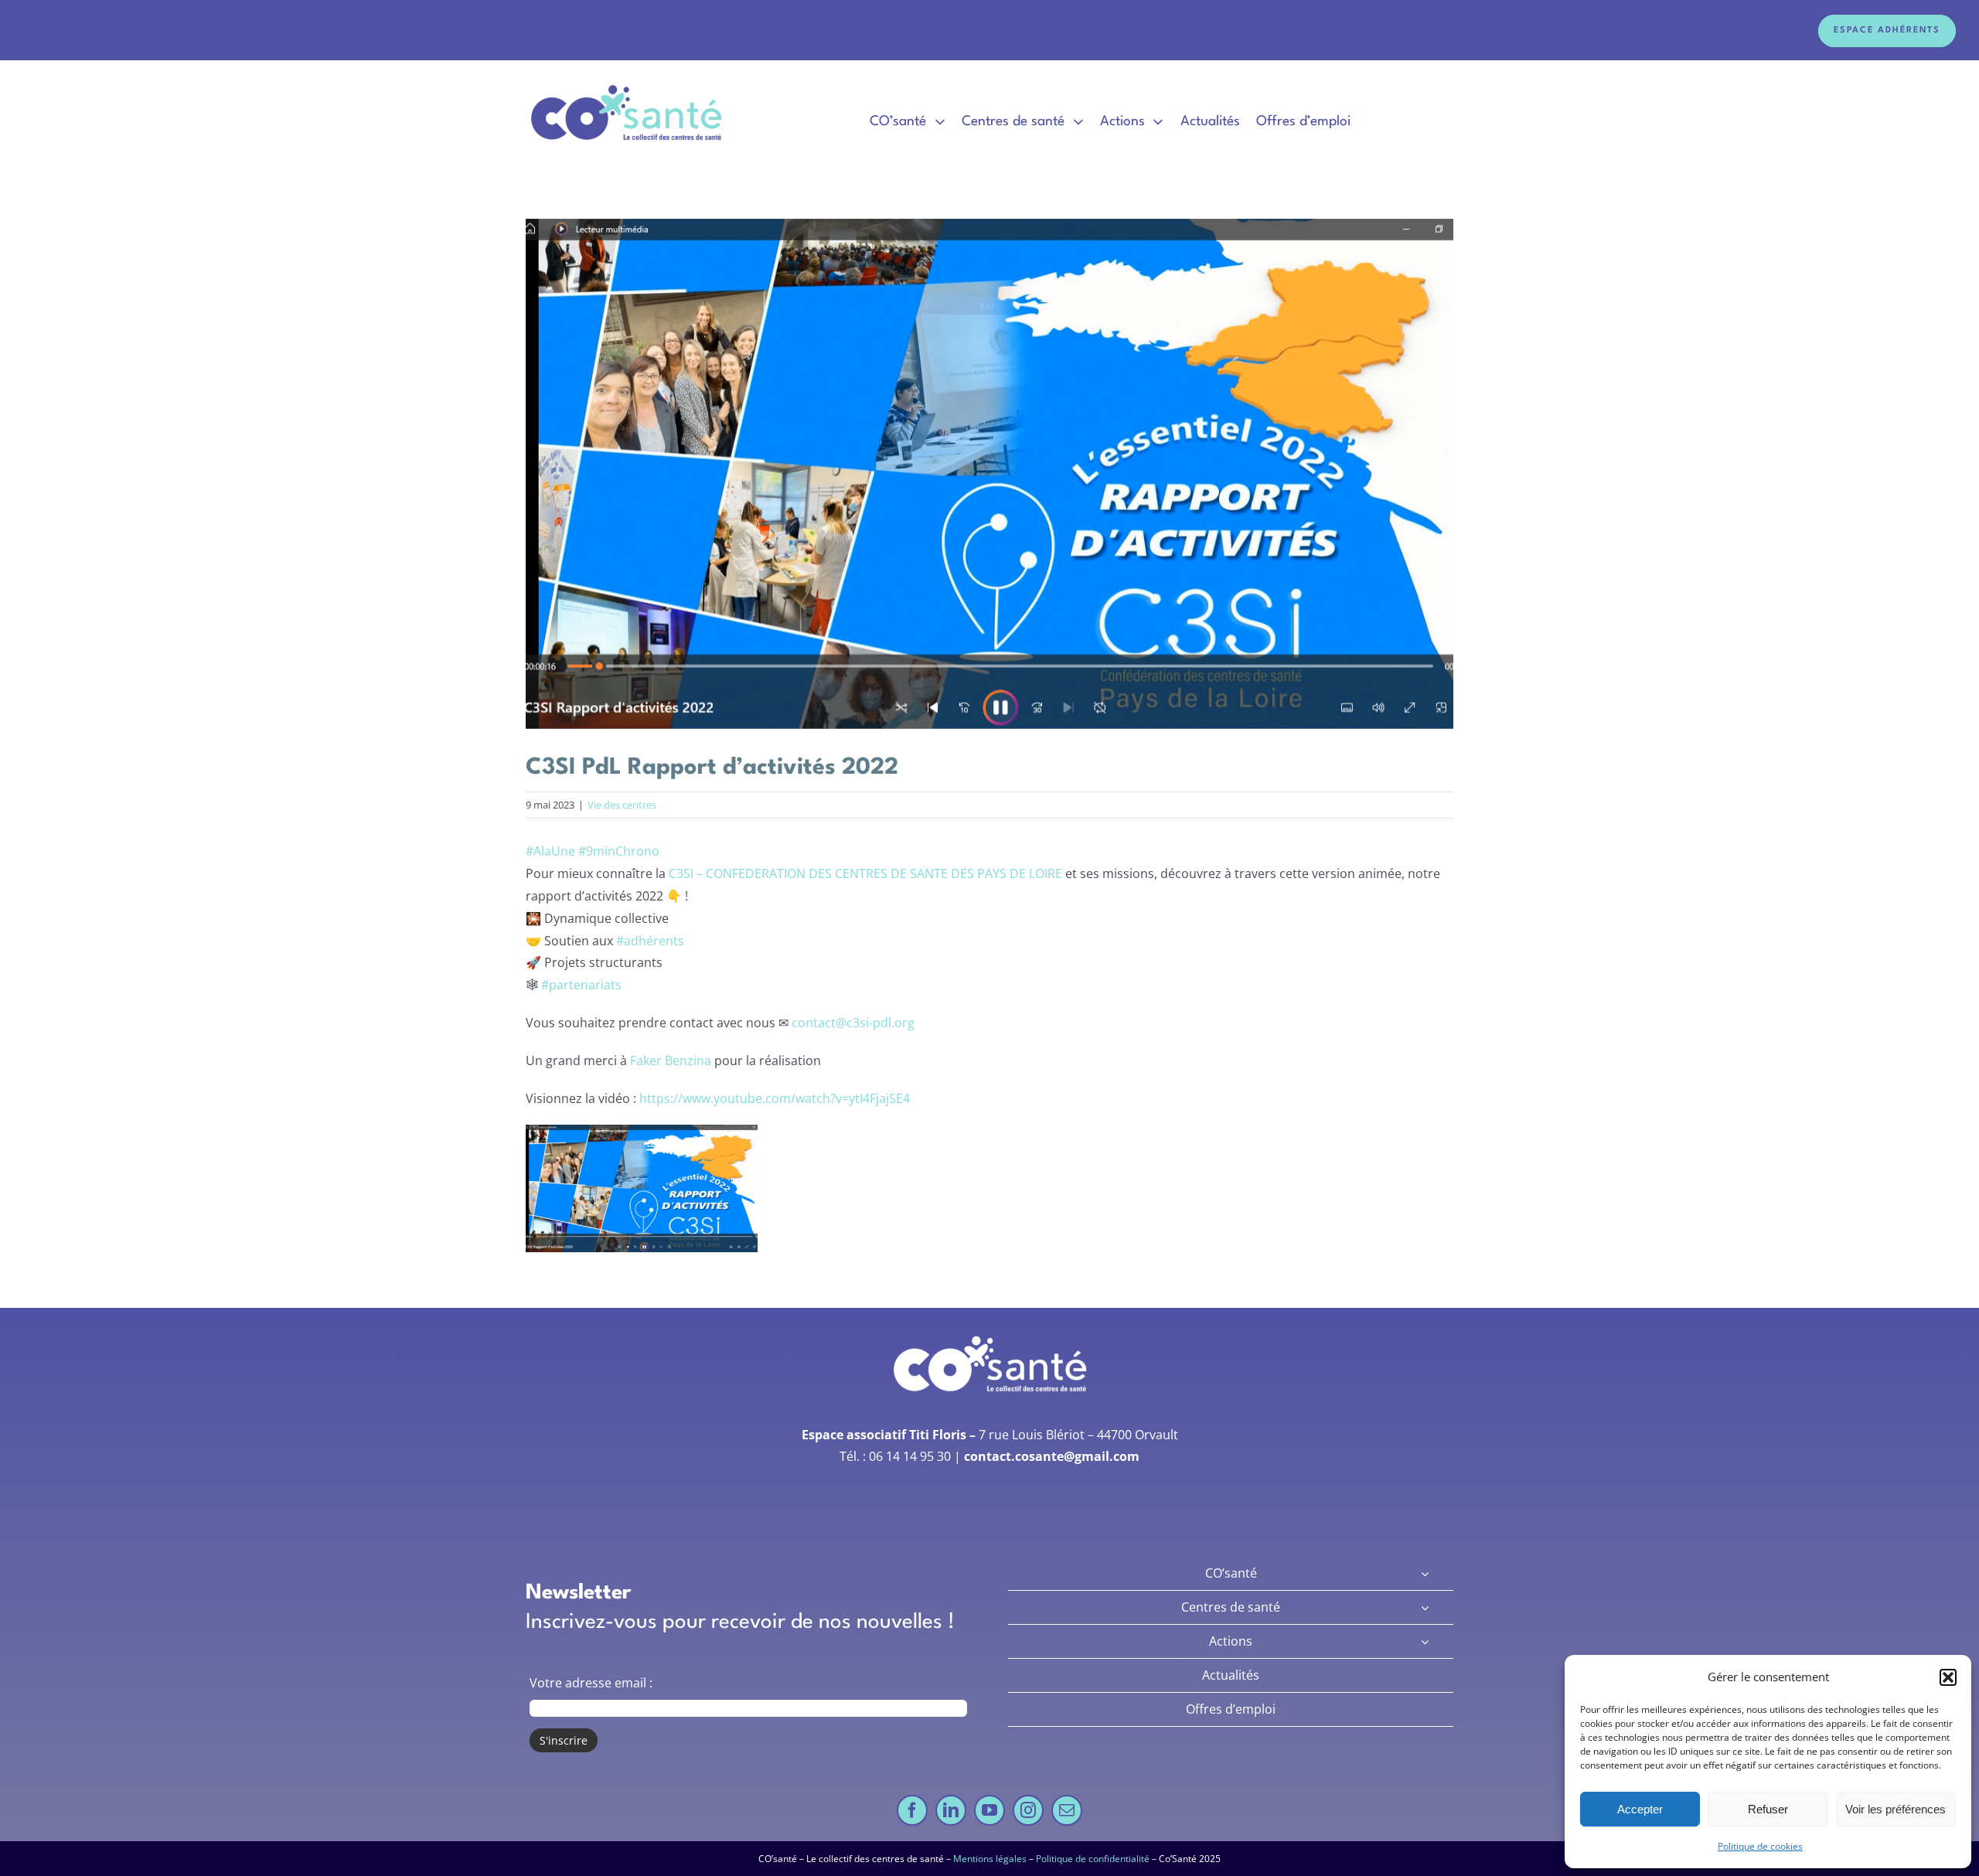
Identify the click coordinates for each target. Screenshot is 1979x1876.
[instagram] (1028, 1810)
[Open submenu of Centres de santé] (1425, 1607)
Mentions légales (990, 1859)
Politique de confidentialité (1093, 1859)
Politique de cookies (1760, 1846)
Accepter (1640, 1809)
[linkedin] (951, 1810)
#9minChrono (619, 851)
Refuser (1768, 1809)
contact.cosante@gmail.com (1052, 1456)
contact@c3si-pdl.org (853, 1023)
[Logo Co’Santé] (628, 86)
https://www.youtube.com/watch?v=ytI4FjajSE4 (775, 1098)
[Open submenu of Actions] (1425, 1641)
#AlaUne (550, 851)
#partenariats (581, 985)
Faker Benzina (671, 1061)
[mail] (1067, 1810)
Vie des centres (622, 805)
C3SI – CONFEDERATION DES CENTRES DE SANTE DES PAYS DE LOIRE (865, 873)
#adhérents (650, 941)
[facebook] (912, 1810)
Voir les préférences (1896, 1809)
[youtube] (989, 1810)
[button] (1948, 1677)
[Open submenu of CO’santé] (1425, 1573)
